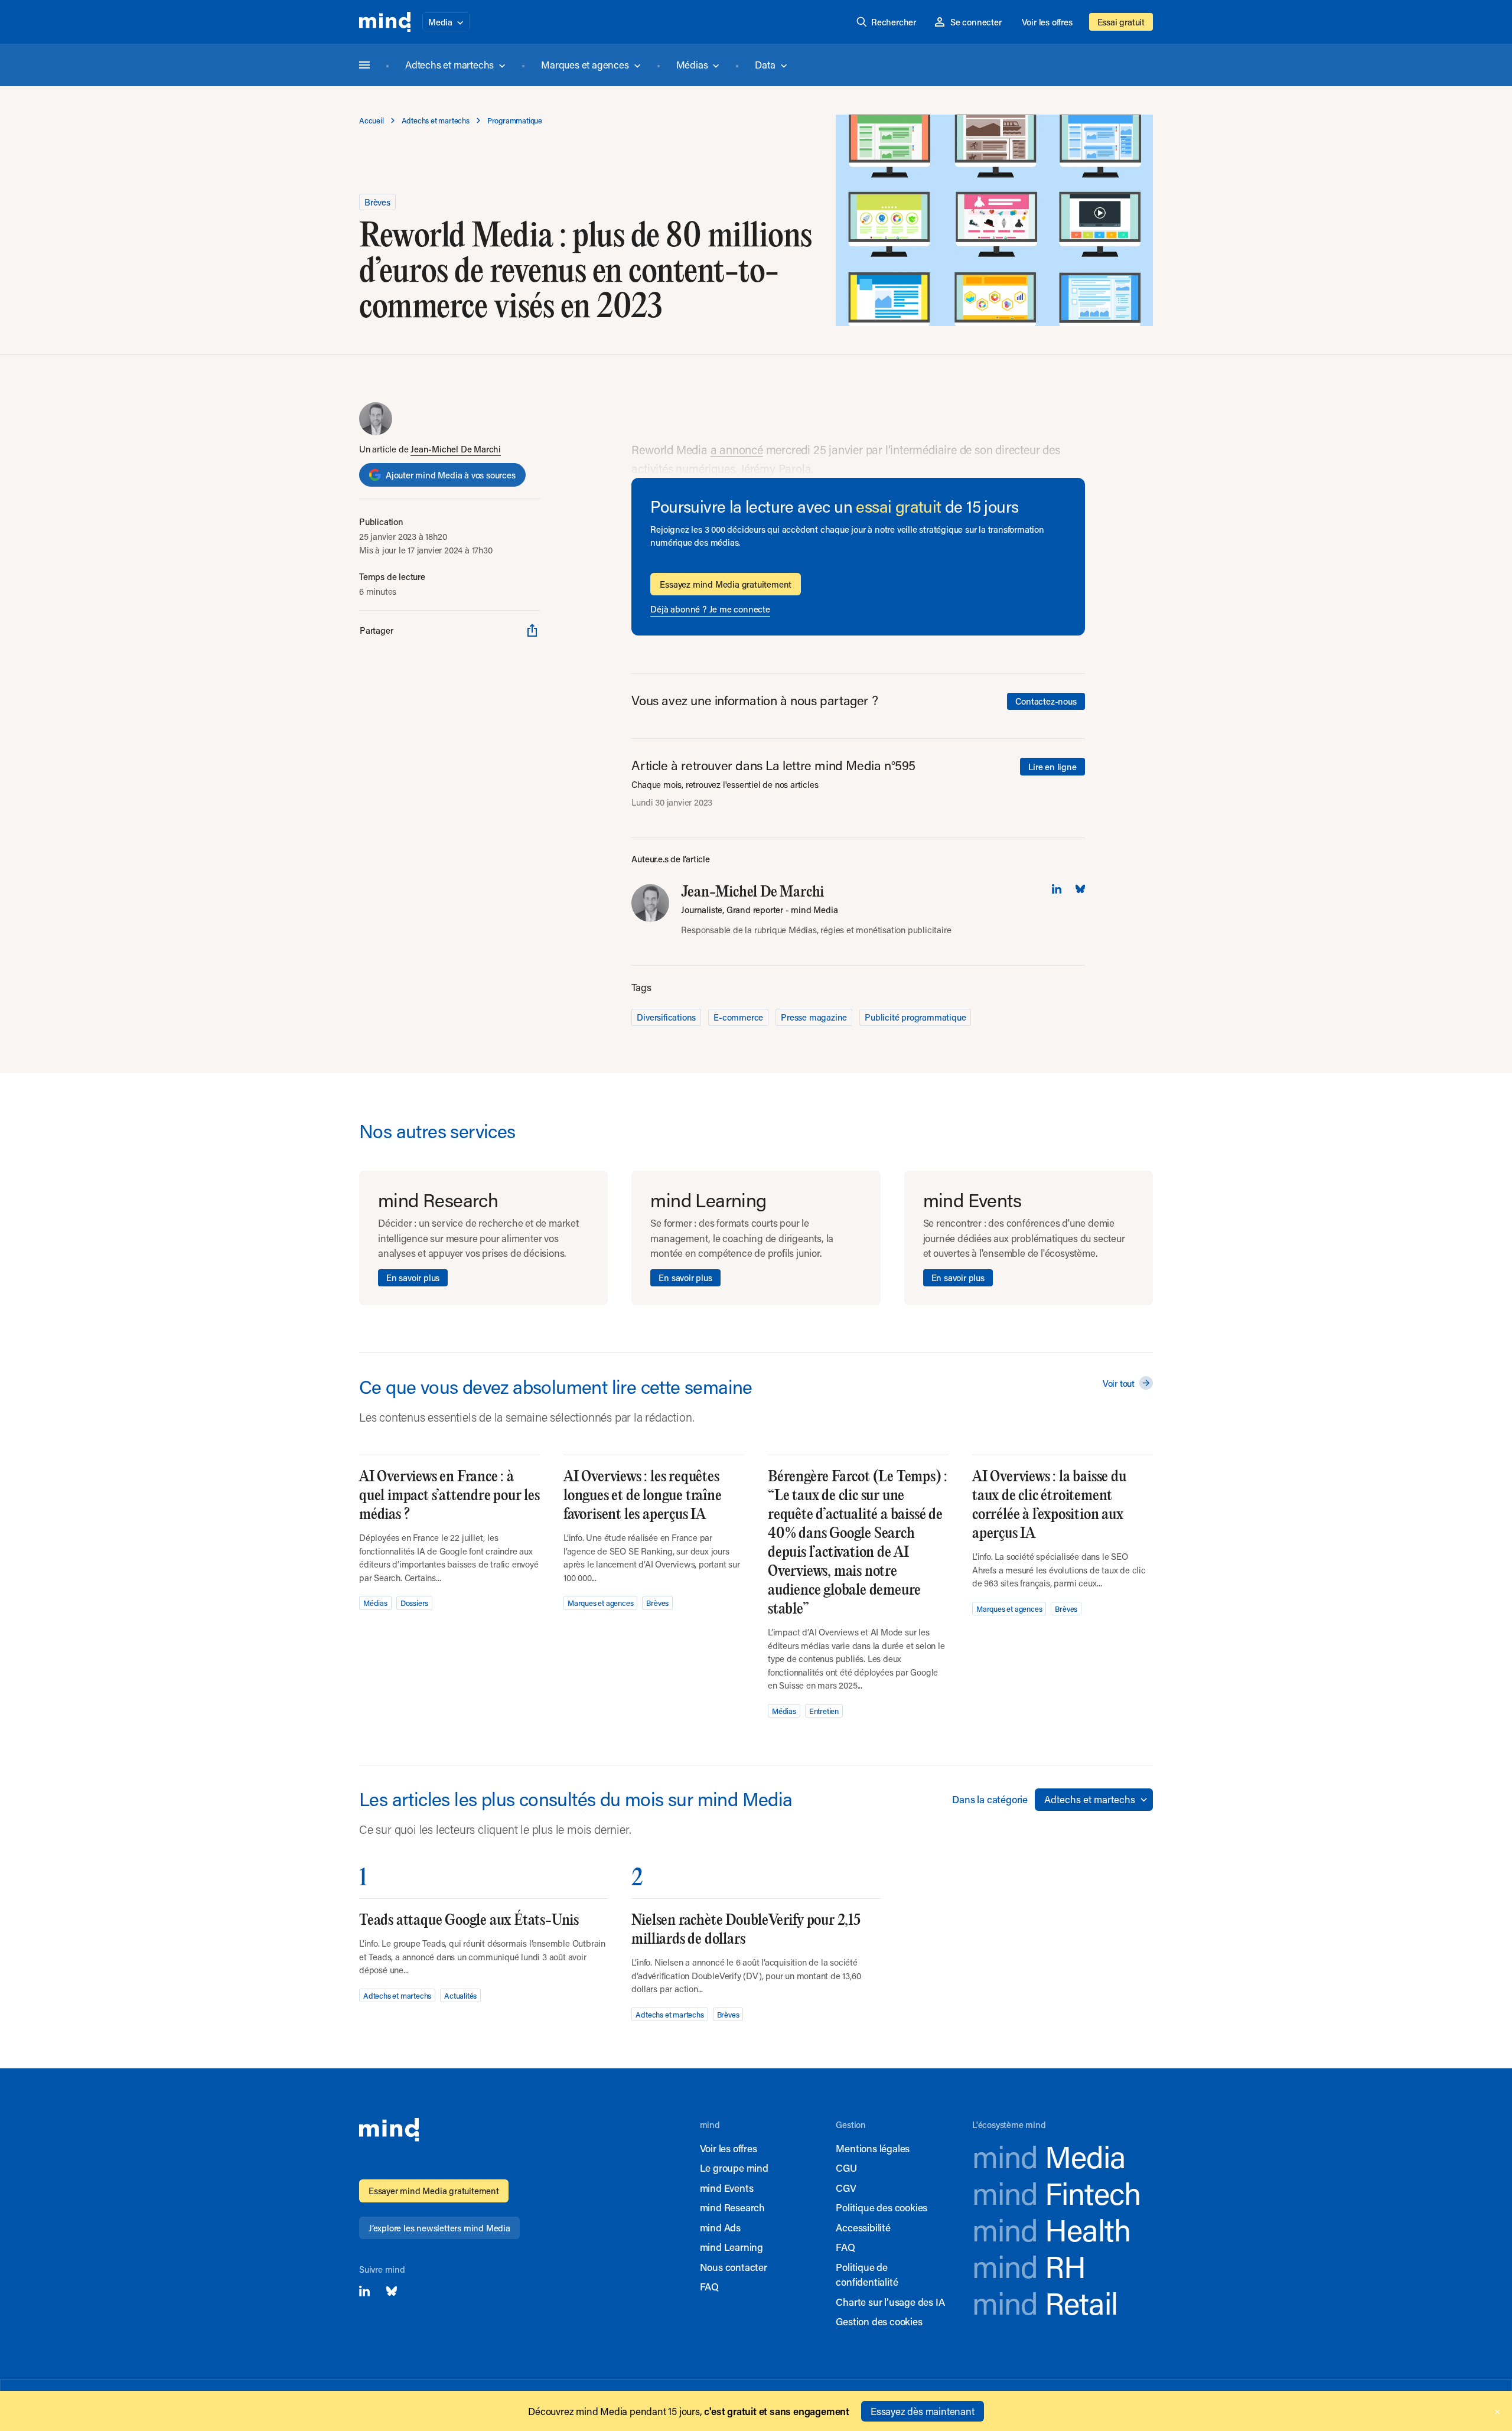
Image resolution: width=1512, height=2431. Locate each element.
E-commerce (738, 1017)
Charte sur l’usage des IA (890, 2302)
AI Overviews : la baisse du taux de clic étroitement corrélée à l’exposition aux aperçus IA (1049, 1505)
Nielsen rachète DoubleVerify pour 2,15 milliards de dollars (746, 1930)
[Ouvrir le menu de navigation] (364, 65)
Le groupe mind (734, 2168)
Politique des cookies (882, 2207)
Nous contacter (734, 2267)
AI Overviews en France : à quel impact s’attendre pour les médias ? (449, 1496)
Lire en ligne (1052, 767)
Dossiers (414, 1603)
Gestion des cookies (879, 2321)
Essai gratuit (1121, 22)
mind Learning (731, 2247)
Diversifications (666, 1017)
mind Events (727, 2188)
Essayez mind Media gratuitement (726, 584)
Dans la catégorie (990, 1799)
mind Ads (720, 2227)
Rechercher (894, 22)
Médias (692, 64)
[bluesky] (1080, 889)
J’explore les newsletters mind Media (439, 2228)
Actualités (460, 1995)
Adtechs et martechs (449, 64)
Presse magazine (814, 1017)
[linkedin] (1057, 889)
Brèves (377, 202)
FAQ (709, 2286)
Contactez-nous (1046, 701)
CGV (846, 2188)
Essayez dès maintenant (923, 2411)
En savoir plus (413, 1278)
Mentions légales (873, 2148)
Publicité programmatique (915, 1017)
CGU (846, 2168)
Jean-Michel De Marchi (456, 449)
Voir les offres (1047, 22)
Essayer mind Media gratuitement (434, 2191)
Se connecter (976, 22)
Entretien (824, 1711)
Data (765, 64)
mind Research (732, 2207)
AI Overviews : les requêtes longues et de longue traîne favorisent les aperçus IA (643, 1496)
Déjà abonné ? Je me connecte (710, 609)
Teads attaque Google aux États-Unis (469, 1920)
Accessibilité (863, 2227)
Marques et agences (585, 64)
